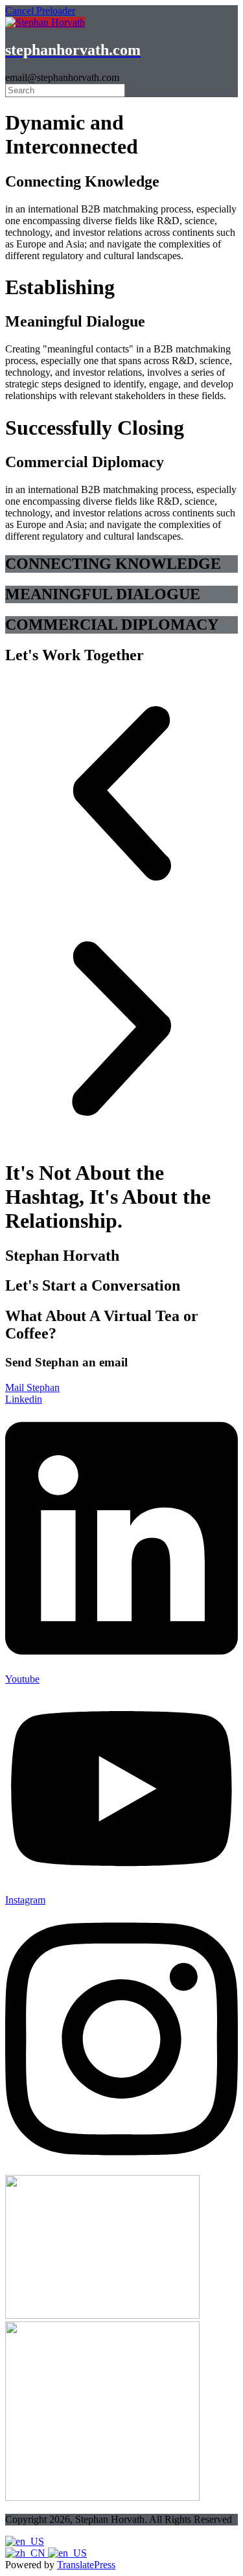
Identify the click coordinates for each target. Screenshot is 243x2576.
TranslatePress (86, 2565)
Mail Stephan (32, 1387)
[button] (121, 795)
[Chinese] (27, 2553)
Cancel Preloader (40, 11)
